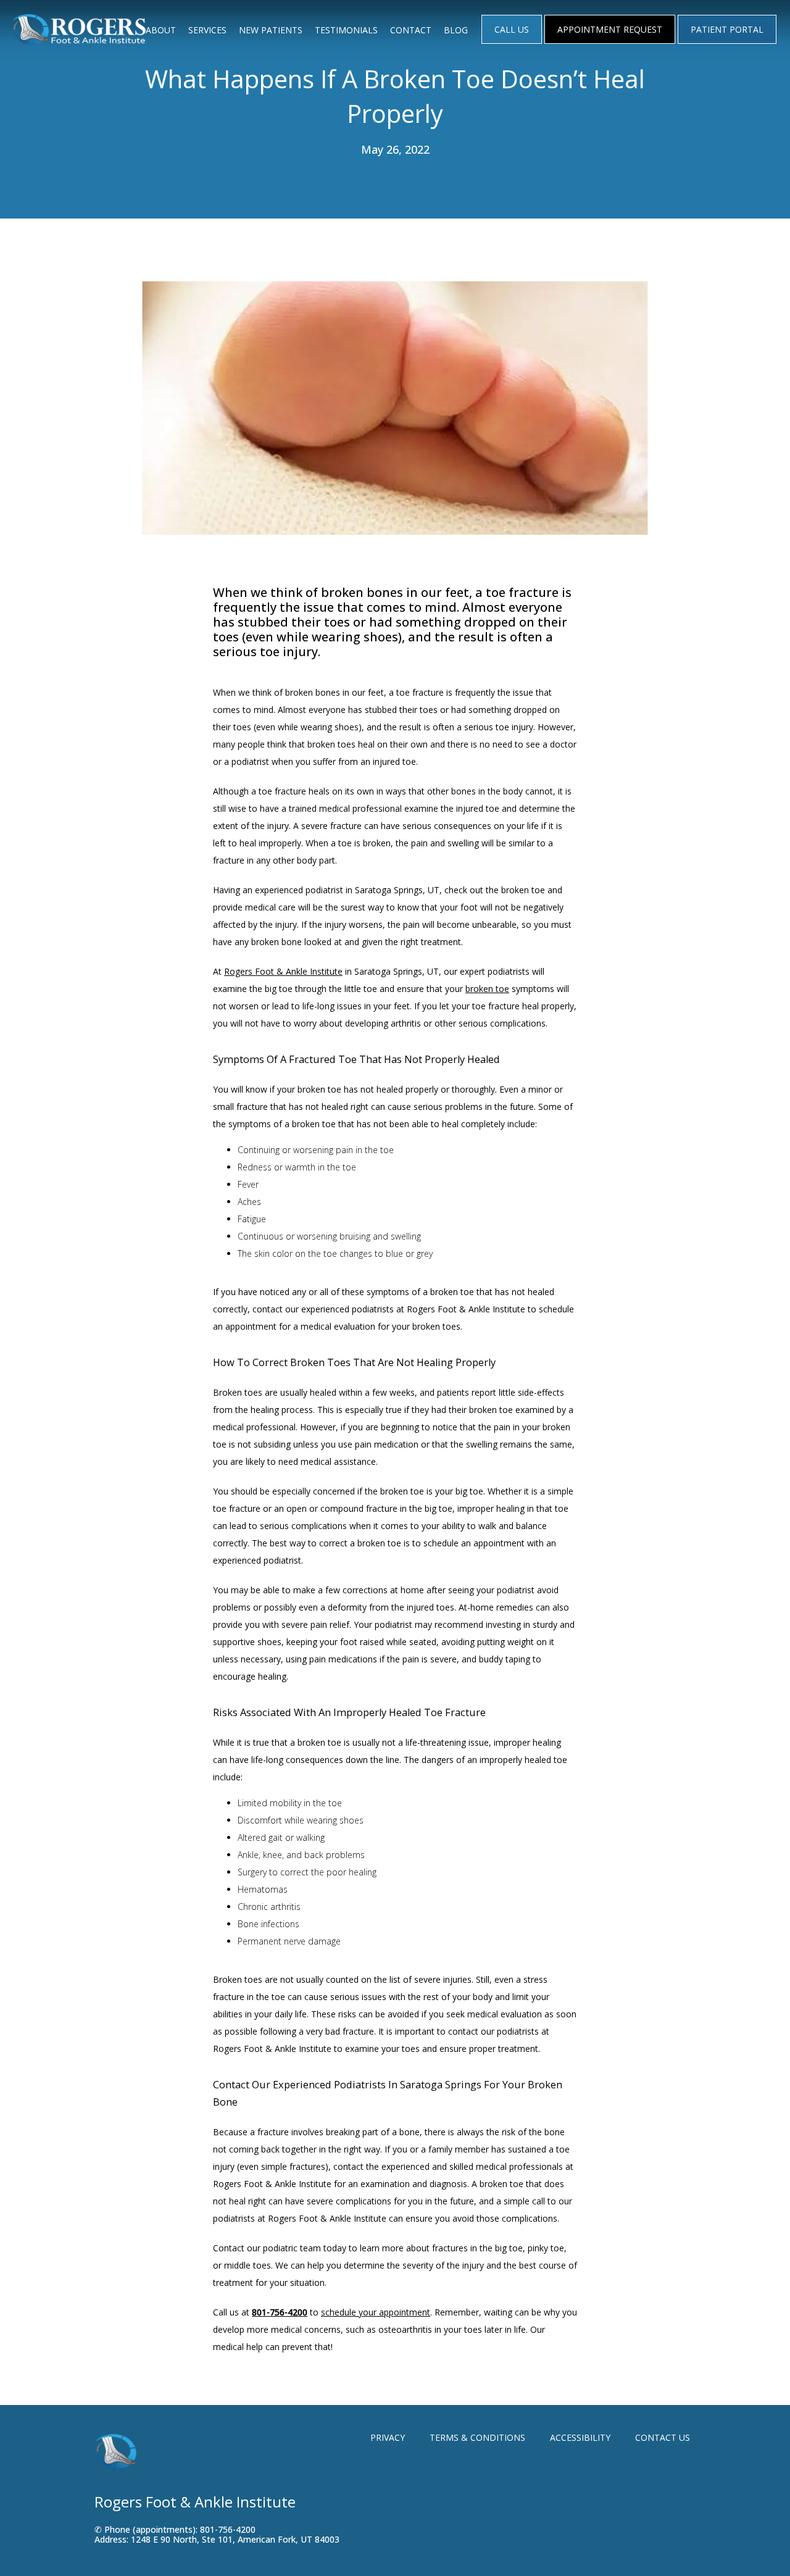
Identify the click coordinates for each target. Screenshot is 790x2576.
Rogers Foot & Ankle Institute (283, 971)
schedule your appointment (376, 2312)
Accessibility (580, 2437)
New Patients (271, 30)
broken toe (487, 989)
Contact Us (663, 2437)
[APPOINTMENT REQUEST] (610, 43)
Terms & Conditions (477, 2437)
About (161, 30)
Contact (411, 30)
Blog (456, 30)
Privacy (388, 2437)
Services (207, 30)
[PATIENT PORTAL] (727, 43)
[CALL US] (512, 43)
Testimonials (346, 30)
